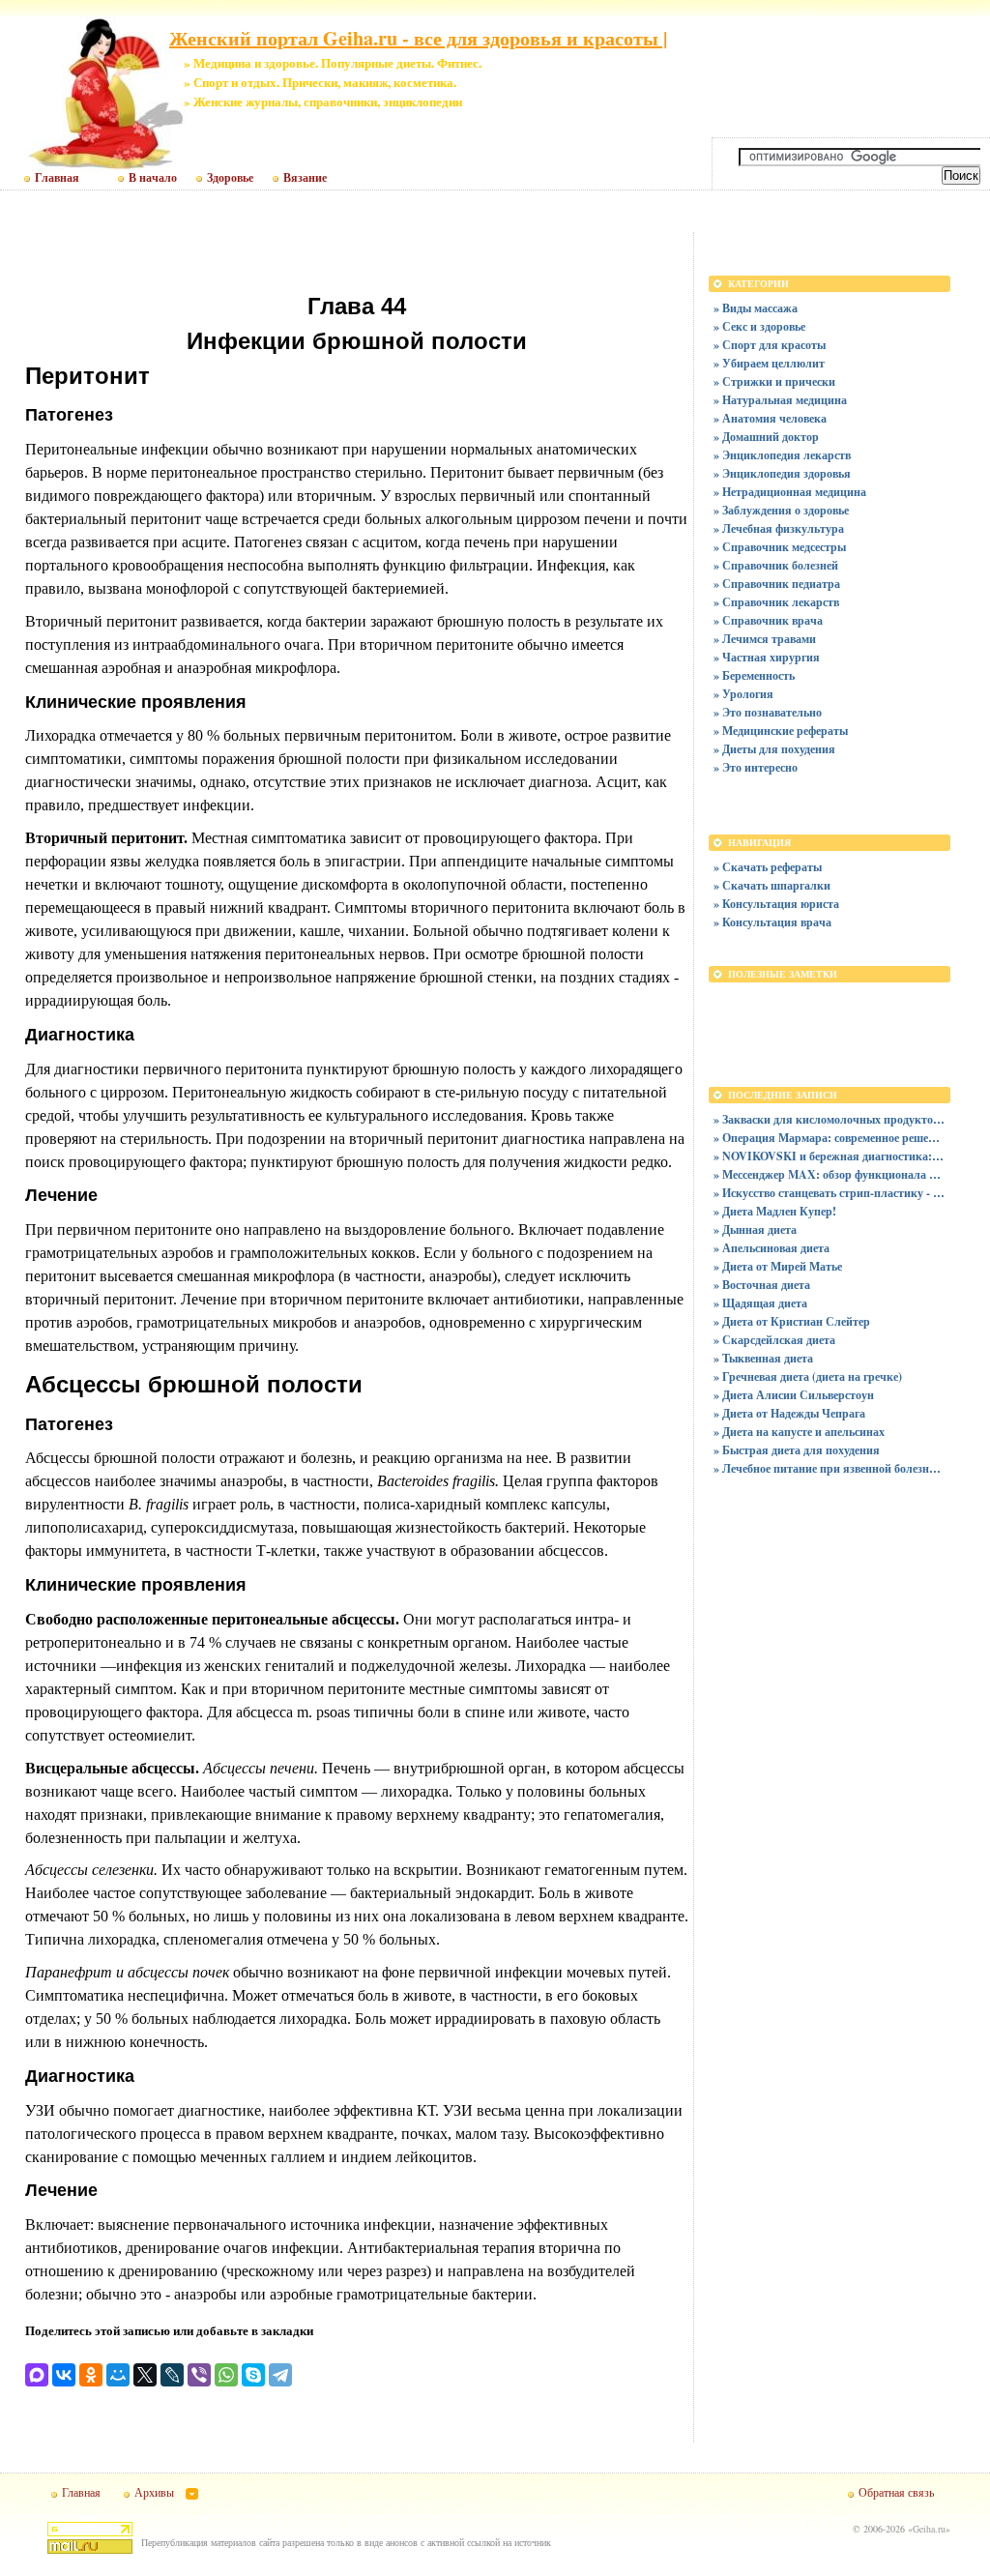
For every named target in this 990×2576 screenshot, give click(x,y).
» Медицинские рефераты (781, 731)
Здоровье (230, 178)
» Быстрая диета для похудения (797, 1450)
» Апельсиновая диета (772, 1248)
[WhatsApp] (226, 2375)
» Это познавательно (768, 712)
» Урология (743, 694)
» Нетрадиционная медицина (790, 492)
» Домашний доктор (766, 437)
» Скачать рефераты (768, 867)
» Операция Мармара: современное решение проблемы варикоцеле (830, 1138)
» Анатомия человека (770, 418)
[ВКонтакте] (64, 2375)
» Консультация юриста (776, 904)
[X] (145, 2375)
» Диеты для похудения (774, 749)
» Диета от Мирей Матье (778, 1266)
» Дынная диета (755, 1229)
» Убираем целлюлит (769, 363)
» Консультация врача (772, 922)
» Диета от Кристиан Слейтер (792, 1321)
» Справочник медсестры (780, 547)
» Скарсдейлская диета (774, 1340)
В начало (153, 178)
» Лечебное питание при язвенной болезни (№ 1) (830, 1468)
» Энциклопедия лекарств (782, 455)
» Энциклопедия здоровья (782, 473)
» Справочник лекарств (776, 602)
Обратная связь (896, 2492)
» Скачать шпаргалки (772, 885)
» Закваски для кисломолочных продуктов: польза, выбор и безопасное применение (830, 1119)
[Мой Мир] (118, 2375)
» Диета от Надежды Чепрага (789, 1413)
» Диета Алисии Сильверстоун (794, 1395)
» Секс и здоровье (759, 326)
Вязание (305, 178)
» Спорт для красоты (770, 345)
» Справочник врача (768, 620)
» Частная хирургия (767, 657)
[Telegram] (280, 2375)
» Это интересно (756, 767)
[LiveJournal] (172, 2375)
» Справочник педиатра (777, 584)
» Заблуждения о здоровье (781, 510)
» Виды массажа (756, 308)
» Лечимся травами (765, 639)
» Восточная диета (762, 1285)
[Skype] (253, 2375)
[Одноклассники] (91, 2375)
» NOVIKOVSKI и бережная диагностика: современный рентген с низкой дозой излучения (830, 1156)
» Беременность (754, 675)
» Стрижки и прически (774, 381)
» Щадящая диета (760, 1303)
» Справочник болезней (776, 565)
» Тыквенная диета (763, 1358)
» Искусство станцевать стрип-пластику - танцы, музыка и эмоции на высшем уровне (830, 1193)
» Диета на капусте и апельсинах (799, 1432)
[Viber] (199, 2375)
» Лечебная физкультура (779, 528)
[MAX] (37, 2375)
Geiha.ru (929, 2529)
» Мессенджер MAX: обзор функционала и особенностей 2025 (830, 1174)
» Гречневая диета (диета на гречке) (808, 1376)
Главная (57, 178)
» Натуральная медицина (780, 400)
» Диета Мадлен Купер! (775, 1211)
